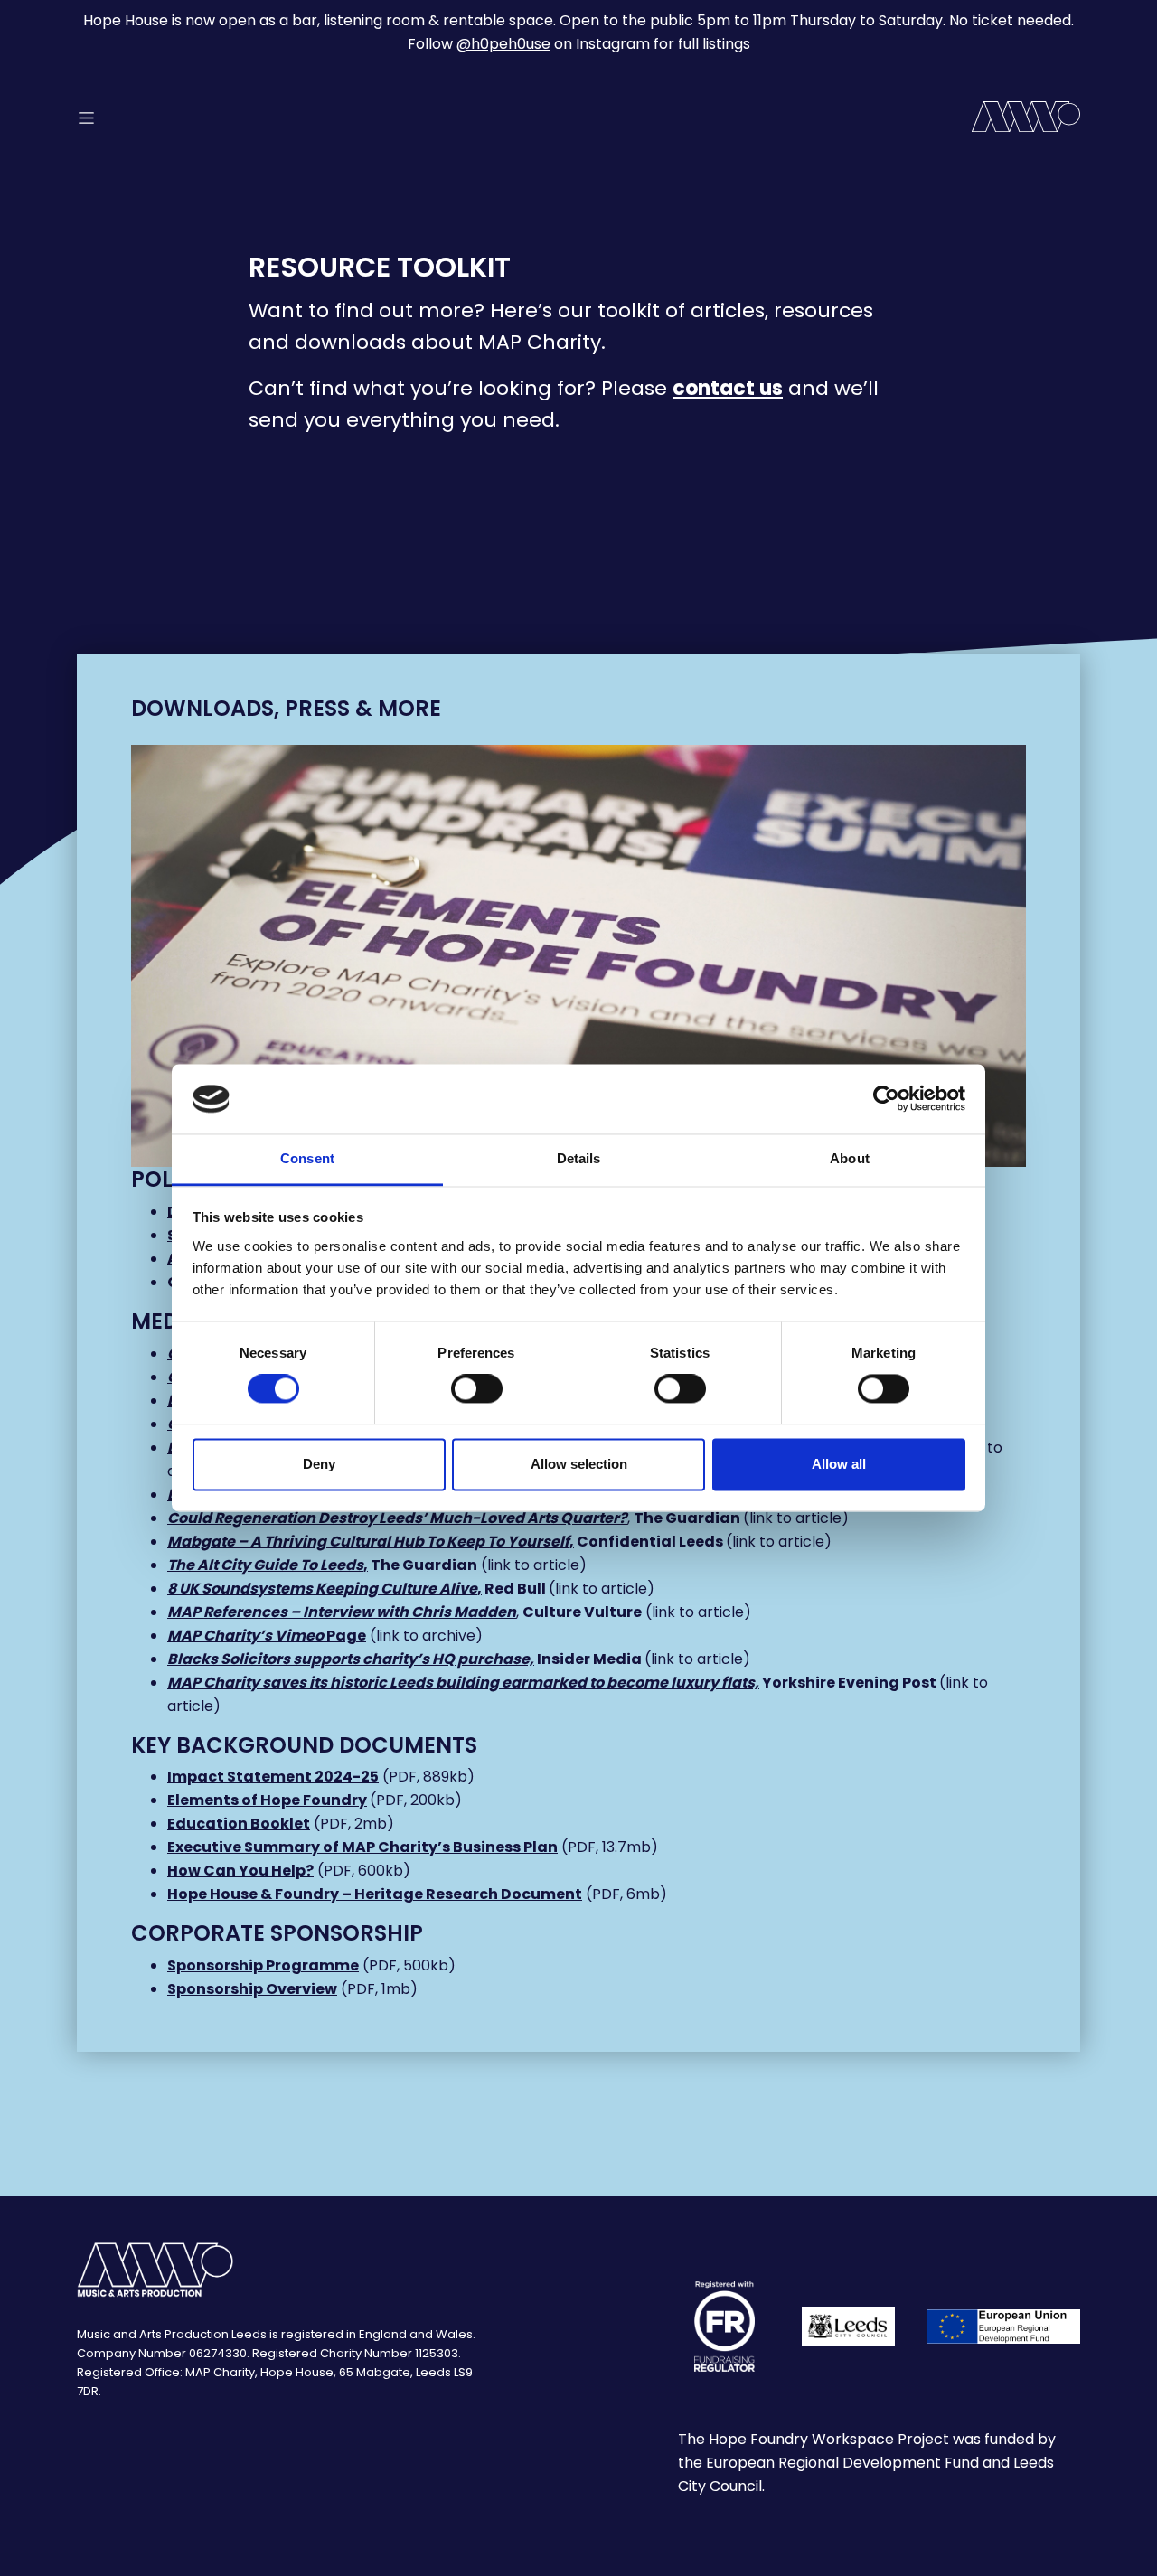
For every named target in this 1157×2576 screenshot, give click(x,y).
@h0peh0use (503, 44)
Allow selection (579, 1464)
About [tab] (850, 1158)
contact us (728, 388)
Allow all (839, 1464)
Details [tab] (579, 1158)
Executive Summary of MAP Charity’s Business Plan (362, 1847)
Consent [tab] (307, 1158)
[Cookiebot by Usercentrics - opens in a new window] (886, 1099)
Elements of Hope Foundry (267, 1800)
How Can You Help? (240, 1871)
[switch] (477, 1389)
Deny (319, 1464)
